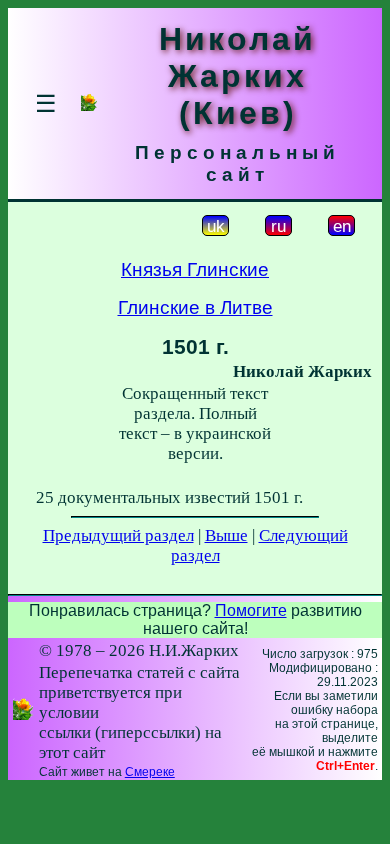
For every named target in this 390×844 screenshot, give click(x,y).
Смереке (150, 772)
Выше (226, 535)
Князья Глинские (195, 269)
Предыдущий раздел (118, 535)
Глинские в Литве (195, 307)
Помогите (251, 610)
